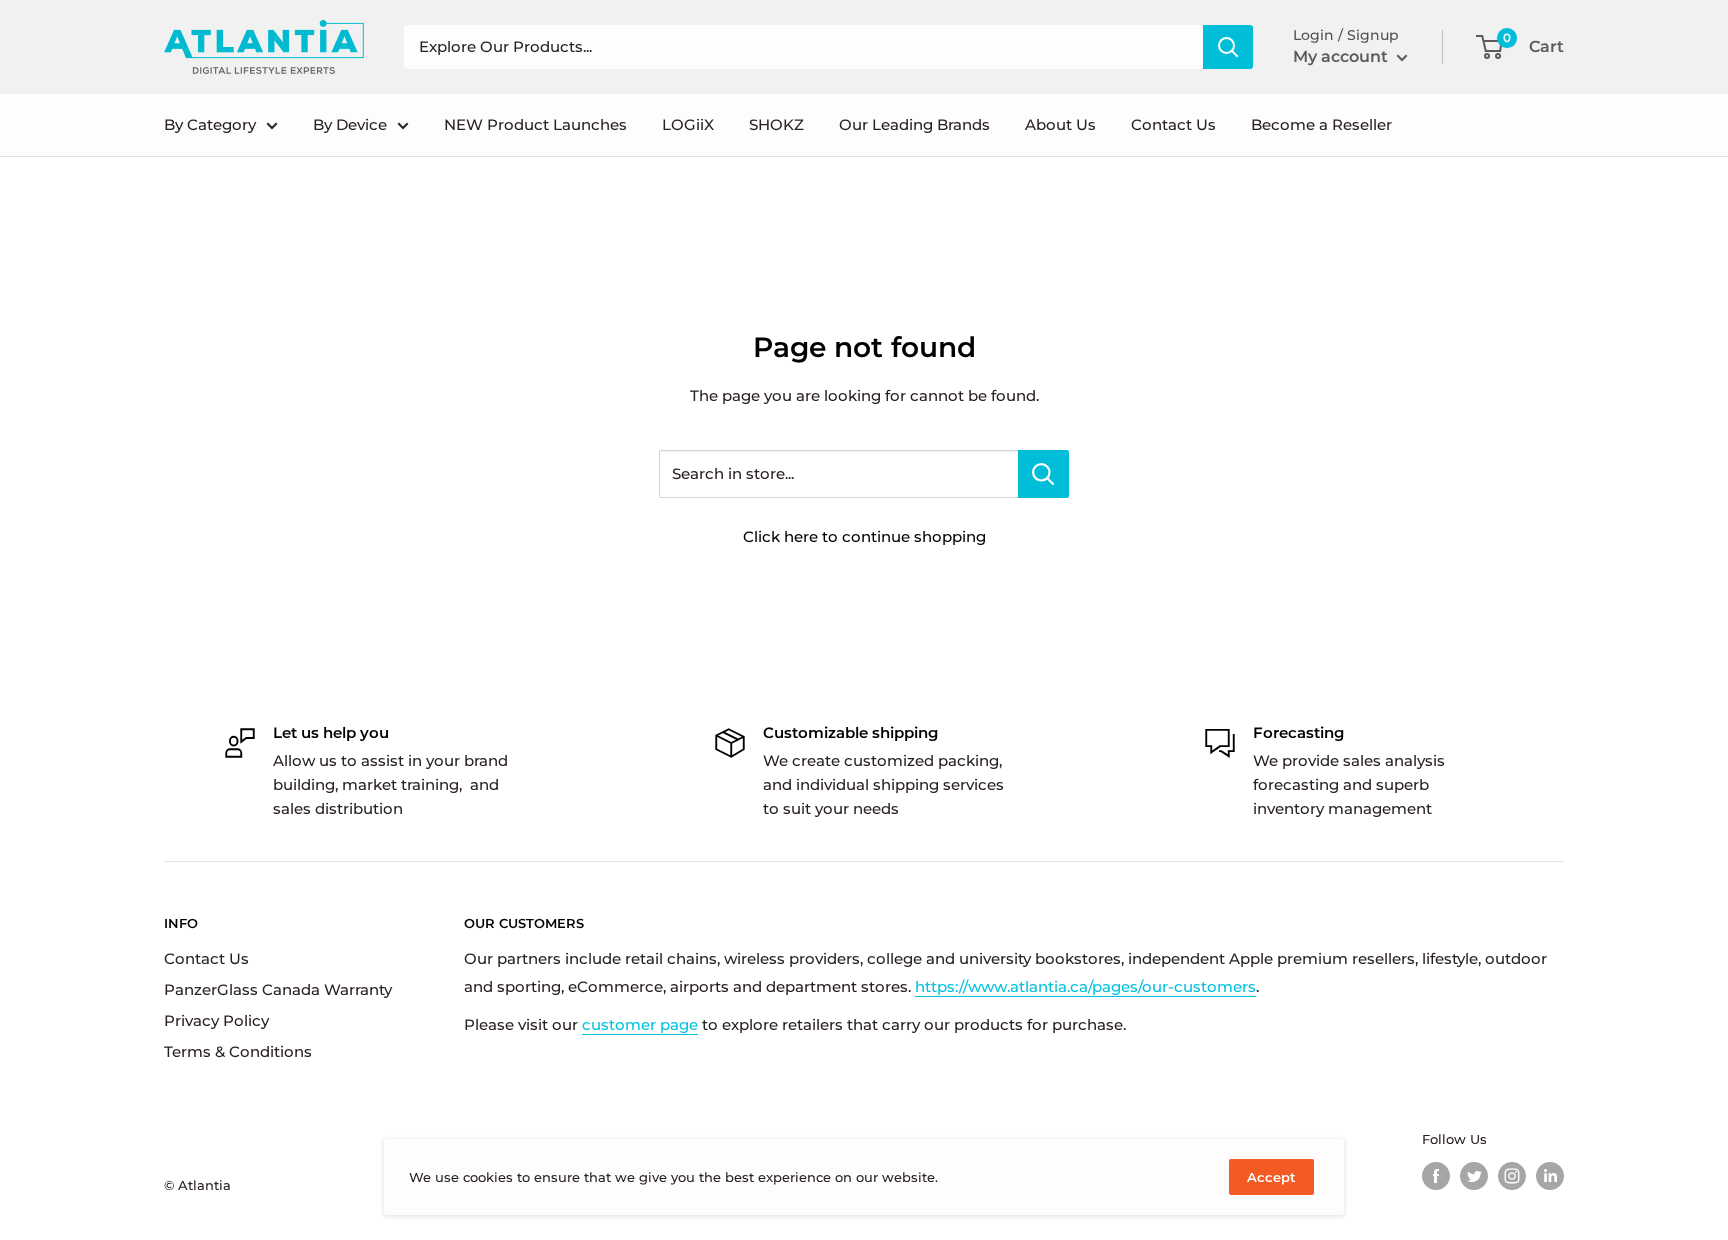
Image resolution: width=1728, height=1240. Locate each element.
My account (1342, 56)
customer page (640, 1024)
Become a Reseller (1321, 124)
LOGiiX (688, 124)
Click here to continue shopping (864, 536)
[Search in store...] (1043, 474)
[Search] (1228, 47)
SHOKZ (776, 124)
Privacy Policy (216, 1020)
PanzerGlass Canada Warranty (278, 989)
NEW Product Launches (535, 124)
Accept (1271, 1177)
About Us (1060, 124)
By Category (210, 124)
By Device (350, 124)
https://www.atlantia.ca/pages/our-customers (1085, 986)
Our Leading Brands (914, 124)
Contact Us (1173, 124)
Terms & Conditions (238, 1051)
